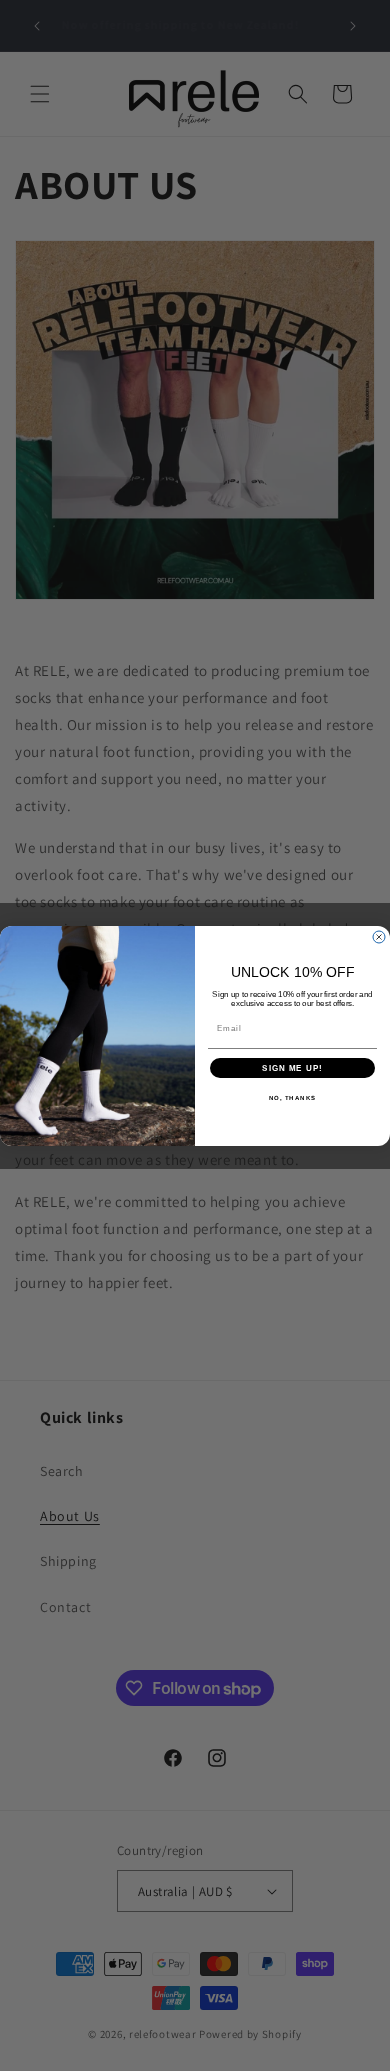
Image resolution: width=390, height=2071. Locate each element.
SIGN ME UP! (292, 1067)
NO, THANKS (293, 1097)
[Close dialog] (379, 937)
